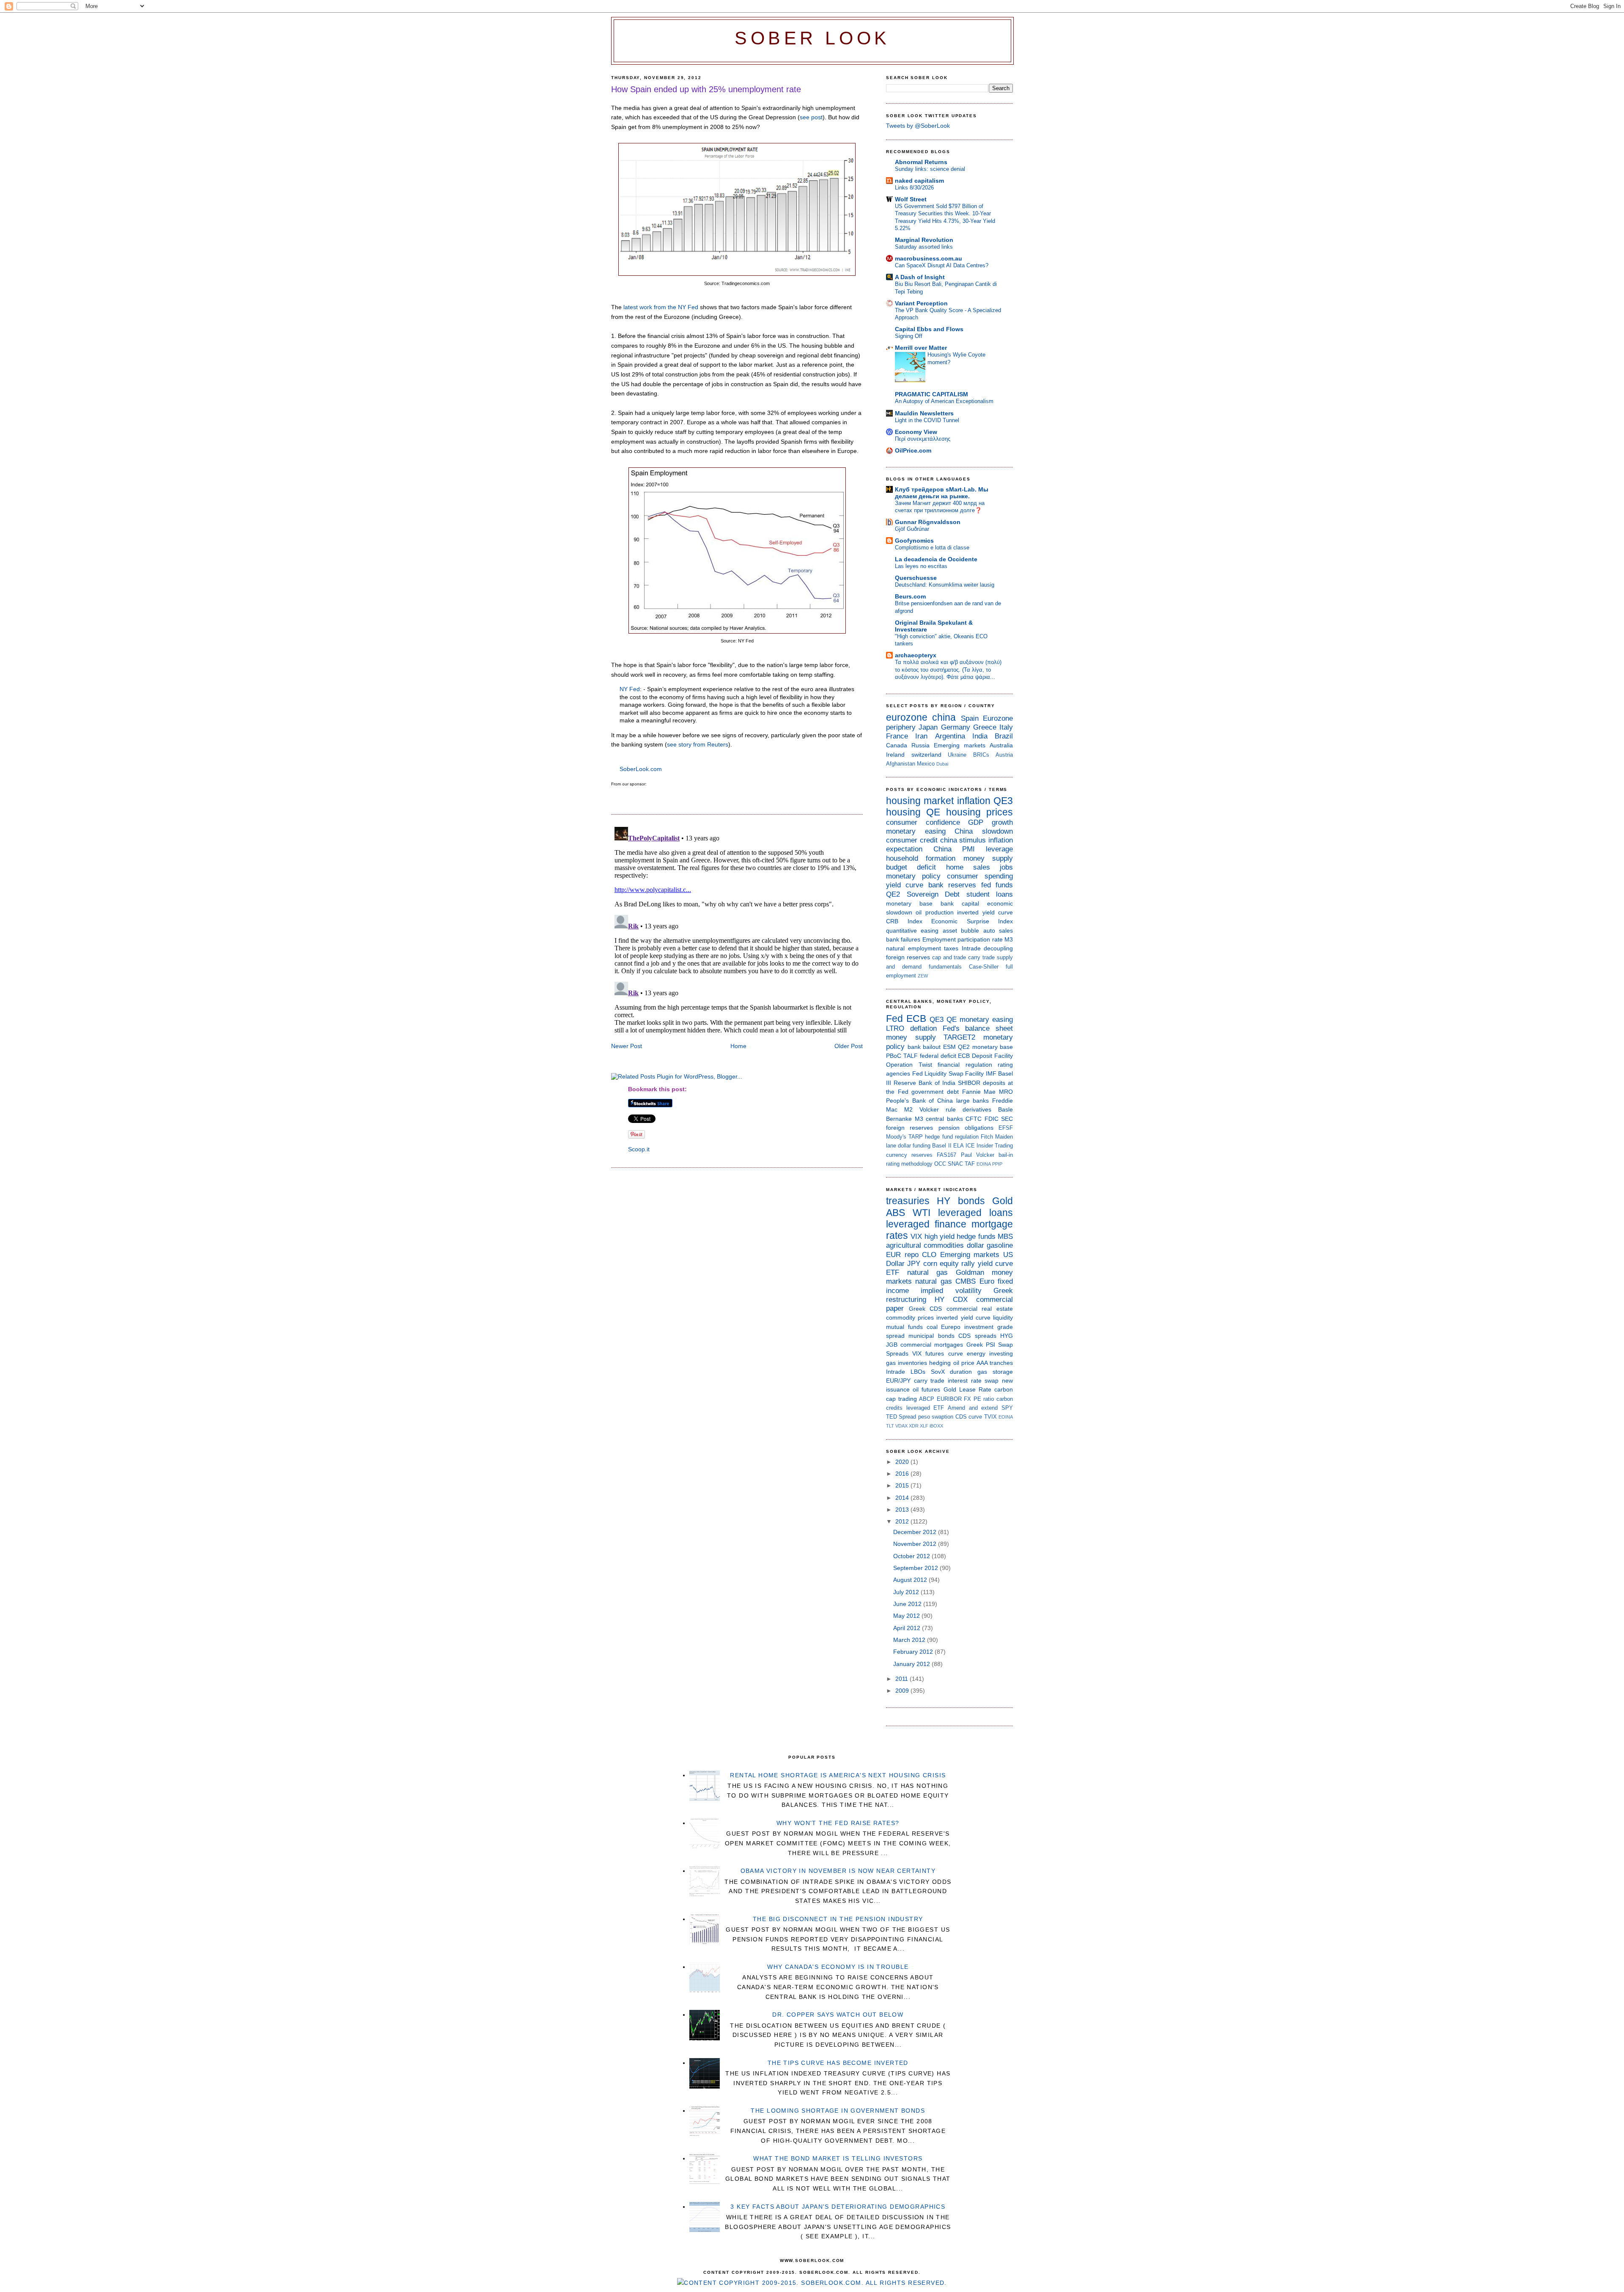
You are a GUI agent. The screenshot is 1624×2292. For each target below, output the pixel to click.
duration (961, 1372)
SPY (1007, 1408)
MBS (1005, 1237)
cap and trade (949, 957)
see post (811, 117)
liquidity (1003, 1318)
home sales (968, 867)
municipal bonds (931, 1336)
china (944, 717)
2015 (903, 1485)
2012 (903, 1521)
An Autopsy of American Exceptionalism (944, 401)
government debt (935, 1092)
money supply (988, 858)
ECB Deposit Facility (985, 1056)
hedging (940, 1363)
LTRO (895, 1028)
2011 (903, 1679)
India (980, 736)
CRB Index (904, 921)
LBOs (918, 1372)
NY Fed (630, 689)
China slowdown (984, 831)
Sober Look (812, 38)
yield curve (905, 885)
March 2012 (910, 1640)
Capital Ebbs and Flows (929, 329)
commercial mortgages (932, 1345)
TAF (970, 1164)
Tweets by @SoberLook (918, 126)
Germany (956, 727)
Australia (1001, 745)
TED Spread (901, 1417)
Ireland (895, 755)
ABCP (927, 1399)
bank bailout (924, 1047)
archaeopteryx (916, 655)
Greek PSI (981, 1345)
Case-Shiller (984, 967)
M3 (1009, 939)
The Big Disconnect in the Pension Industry (838, 1919)
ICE (970, 1146)
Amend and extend (973, 1408)
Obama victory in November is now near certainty (838, 1871)
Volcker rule (938, 1109)
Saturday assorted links (924, 247)
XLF (924, 1426)
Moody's (896, 1137)
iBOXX (936, 1426)
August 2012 (911, 1580)
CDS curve (969, 1417)
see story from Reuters (698, 744)
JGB (892, 1345)
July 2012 (907, 1592)
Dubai (942, 764)
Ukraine (957, 755)
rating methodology (909, 1164)
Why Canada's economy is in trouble (838, 1967)
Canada (897, 745)
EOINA (984, 1164)
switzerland (926, 755)
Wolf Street (911, 199)
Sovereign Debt (933, 894)
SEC (1007, 1119)
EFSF (1006, 1128)
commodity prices (910, 1318)
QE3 (1003, 801)
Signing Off (909, 336)
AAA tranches (995, 1363)
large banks (973, 1101)
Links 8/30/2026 (914, 188)
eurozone (907, 717)
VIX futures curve (937, 1353)
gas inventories (907, 1363)
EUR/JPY (898, 1381)
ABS (896, 1213)
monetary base (909, 903)
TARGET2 (959, 1037)
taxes (951, 948)
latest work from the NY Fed (661, 307)
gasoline (1000, 1245)
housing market (920, 801)
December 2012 (916, 1532)
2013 (903, 1510)
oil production (934, 912)
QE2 (893, 894)
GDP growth (990, 822)
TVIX (990, 1417)
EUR (893, 1255)
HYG (1007, 1336)
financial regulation (965, 1065)
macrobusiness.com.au (929, 258)
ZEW (923, 976)
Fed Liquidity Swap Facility (948, 1073)
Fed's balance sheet (978, 1028)
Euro (987, 1281)
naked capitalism (919, 181)
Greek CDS (926, 1309)
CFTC (974, 1119)
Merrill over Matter (921, 348)
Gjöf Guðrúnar (912, 529)
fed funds (997, 885)
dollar (975, 1245)
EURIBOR (949, 1399)
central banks (944, 1119)
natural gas (928, 1272)
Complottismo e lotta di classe (932, 548)
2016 (903, 1474)
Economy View (916, 432)
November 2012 (916, 1544)
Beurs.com (910, 596)
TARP (916, 1137)
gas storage (995, 1372)
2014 (903, 1498)
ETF (893, 1272)
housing (903, 812)
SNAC (955, 1164)
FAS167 (946, 1155)
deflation (923, 1028)
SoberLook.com (641, 769)
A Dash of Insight (920, 277)
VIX (916, 1237)
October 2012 (912, 1556)
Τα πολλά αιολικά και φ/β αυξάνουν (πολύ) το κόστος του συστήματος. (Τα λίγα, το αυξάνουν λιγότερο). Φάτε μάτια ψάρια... (948, 670)
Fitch (987, 1137)
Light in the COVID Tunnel (927, 420)
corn (930, 1264)
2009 (903, 1691)
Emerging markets (960, 745)
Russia (920, 745)
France (897, 736)
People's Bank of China (919, 1101)
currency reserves (909, 1155)
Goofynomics (914, 541)
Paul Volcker (978, 1155)
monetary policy (913, 876)
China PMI (954, 849)
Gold (1003, 1201)
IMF (991, 1073)
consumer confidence (923, 822)
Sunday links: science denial (930, 169)
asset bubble (961, 931)
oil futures (926, 1389)
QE (933, 812)
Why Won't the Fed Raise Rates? (838, 1823)
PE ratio (984, 1399)
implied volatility (951, 1291)
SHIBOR (969, 1083)
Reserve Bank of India (924, 1083)
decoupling (998, 948)
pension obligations (966, 1128)
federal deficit (938, 1056)
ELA (959, 1146)
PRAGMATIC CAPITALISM (931, 394)
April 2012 (908, 1628)
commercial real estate (980, 1309)
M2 (908, 1109)
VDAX (901, 1426)
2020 (903, 1462)
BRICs (981, 755)
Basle (1005, 1109)
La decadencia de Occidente (936, 559)
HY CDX (951, 1300)
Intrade (971, 948)
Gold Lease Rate (967, 1389)
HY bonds (961, 1201)
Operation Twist (909, 1065)
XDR (914, 1426)
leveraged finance (926, 1224)
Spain (970, 718)
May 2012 (907, 1616)
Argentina (950, 736)
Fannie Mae (979, 1092)
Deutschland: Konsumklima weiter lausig (945, 585)
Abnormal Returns (921, 162)
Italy (1006, 727)
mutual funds (904, 1327)
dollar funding (914, 1146)
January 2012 (912, 1664)
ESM (949, 1047)
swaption (942, 1417)
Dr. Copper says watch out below (838, 2015)
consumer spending (980, 876)
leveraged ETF (925, 1408)
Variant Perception (921, 303)
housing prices (979, 812)
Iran (921, 736)
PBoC (894, 1056)
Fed (894, 1018)
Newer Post (627, 1046)
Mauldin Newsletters (924, 413)
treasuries (908, 1201)
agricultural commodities (925, 1245)
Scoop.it (639, 1149)
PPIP (997, 1164)
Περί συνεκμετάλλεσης (923, 439)
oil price (964, 1363)
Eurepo (951, 1327)
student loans (990, 894)
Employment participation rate (963, 939)
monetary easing (916, 831)
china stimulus (963, 840)
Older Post (849, 1046)
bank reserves (952, 885)
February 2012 (914, 1652)
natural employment (913, 948)
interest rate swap (973, 1381)
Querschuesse (916, 578)
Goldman (970, 1272)
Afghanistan (901, 764)
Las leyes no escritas (921, 566)
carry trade (981, 957)
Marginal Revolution (924, 240)
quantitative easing (912, 931)
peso (924, 1417)
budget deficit (911, 867)
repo (912, 1255)
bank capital (960, 903)
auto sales (998, 931)
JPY (914, 1264)
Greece (985, 727)
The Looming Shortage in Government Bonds (838, 2111)
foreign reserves (908, 957)
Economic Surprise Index (972, 921)
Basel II (942, 1146)
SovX (938, 1372)
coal (932, 1327)
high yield (940, 1237)
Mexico (926, 764)
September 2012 (916, 1568)
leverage (999, 849)
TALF (911, 1056)
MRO (1006, 1092)
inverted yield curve (985, 912)
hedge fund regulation (952, 1137)
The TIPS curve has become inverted (838, 2063)
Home (738, 1046)
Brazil (1004, 736)
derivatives (977, 1109)
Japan (928, 727)
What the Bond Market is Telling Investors (838, 2158)
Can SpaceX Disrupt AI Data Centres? (942, 265)
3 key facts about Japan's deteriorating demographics (838, 2207)
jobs (1006, 867)
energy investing (990, 1353)
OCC (940, 1164)
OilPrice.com (913, 450)
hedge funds (976, 1237)
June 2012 (908, 1604)
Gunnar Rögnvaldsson (928, 522)
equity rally (957, 1264)
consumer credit (912, 840)
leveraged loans (975, 1213)
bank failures (903, 939)
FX (967, 1399)
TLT (890, 1426)
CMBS (966, 1281)
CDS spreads (977, 1336)
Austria (1004, 755)
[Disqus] (737, 929)
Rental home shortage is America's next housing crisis (838, 1775)
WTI (922, 1213)
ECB (916, 1018)
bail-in (1006, 1155)
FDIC (992, 1119)
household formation (921, 858)
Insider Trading (995, 1146)
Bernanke (899, 1119)
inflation (974, 801)
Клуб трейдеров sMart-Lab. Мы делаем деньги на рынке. (942, 493)
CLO (929, 1255)
